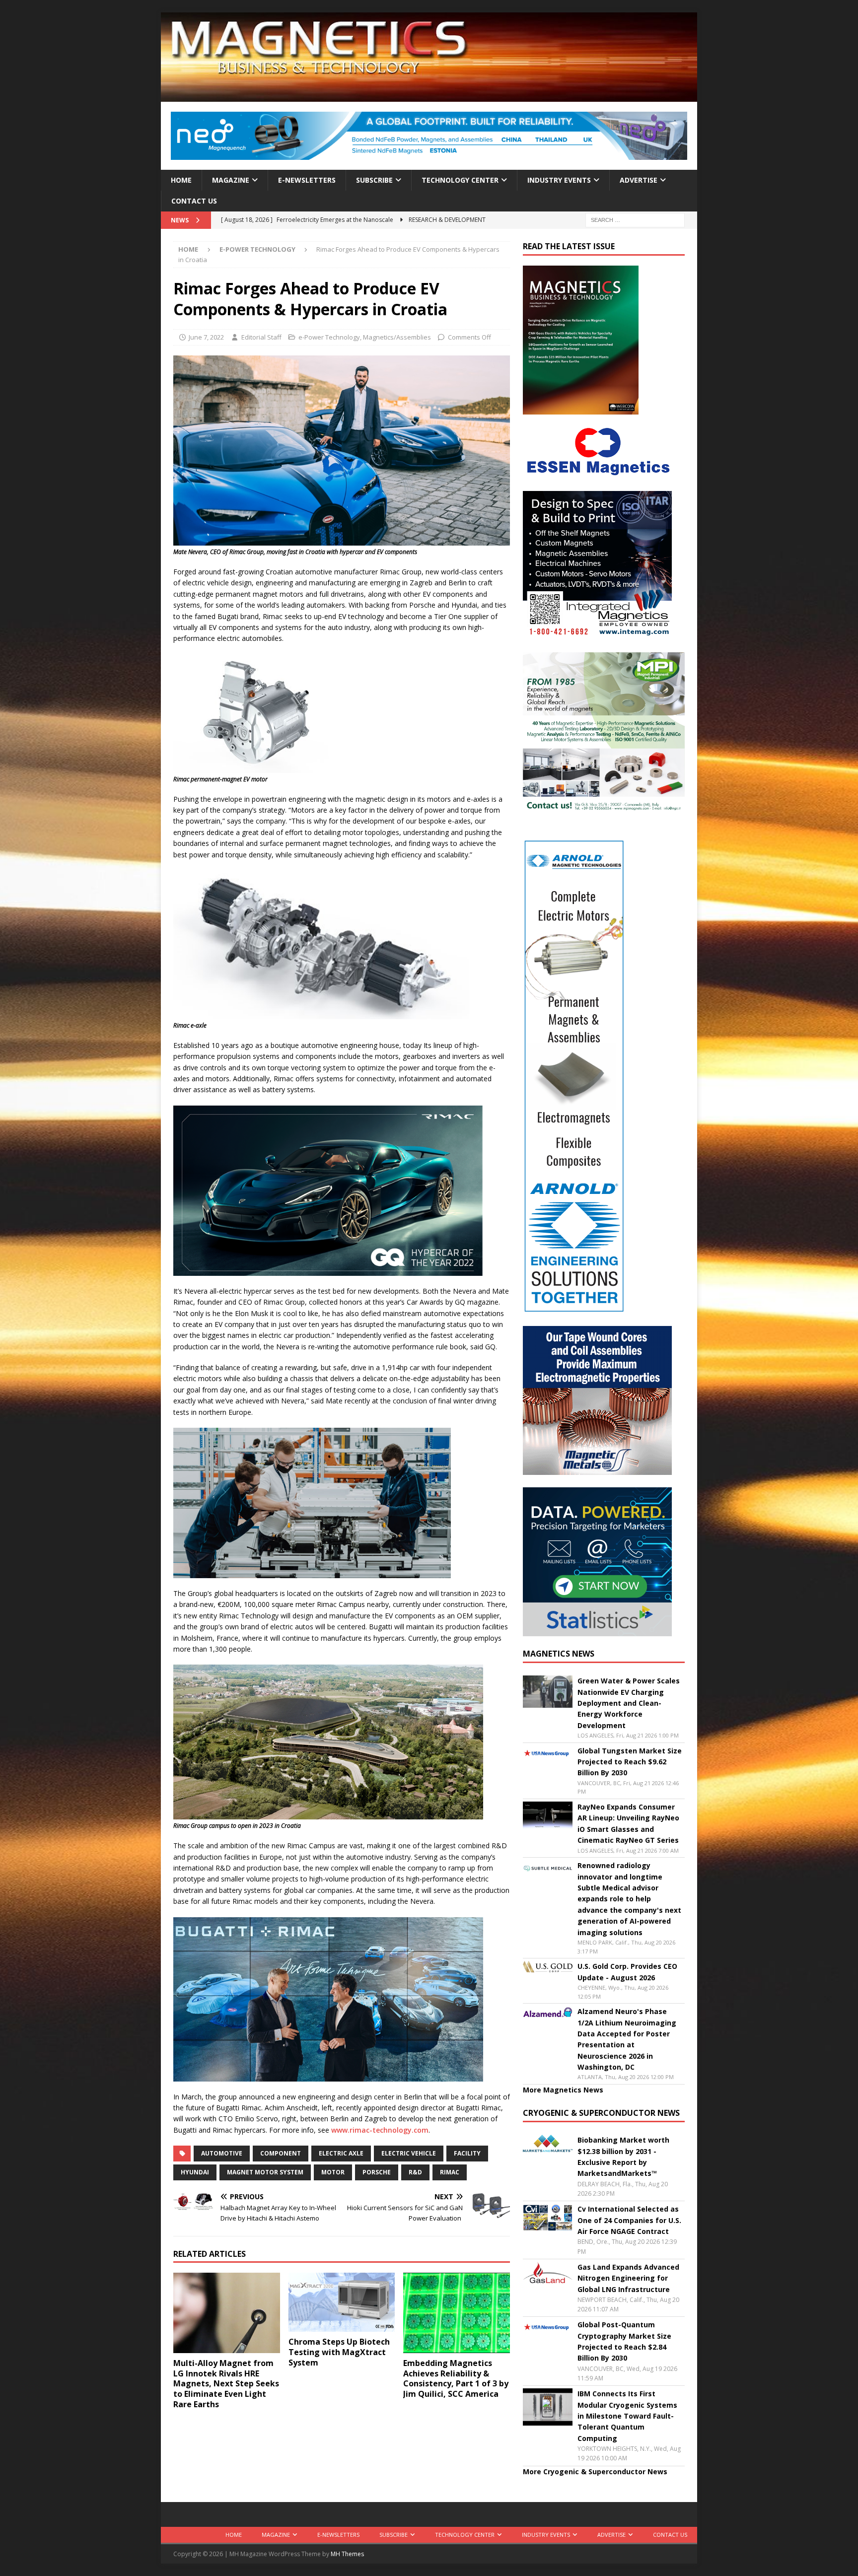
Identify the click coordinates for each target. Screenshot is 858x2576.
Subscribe (374, 180)
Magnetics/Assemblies (397, 337)
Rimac (450, 2172)
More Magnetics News (563, 2090)
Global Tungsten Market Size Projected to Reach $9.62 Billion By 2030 (630, 1762)
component (281, 2153)
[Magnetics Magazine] (429, 96)
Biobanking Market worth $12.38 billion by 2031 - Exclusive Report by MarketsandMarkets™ (623, 2157)
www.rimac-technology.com (380, 2130)
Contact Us (194, 201)
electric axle (341, 2153)
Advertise (639, 180)
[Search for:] (635, 220)
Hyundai (195, 2172)
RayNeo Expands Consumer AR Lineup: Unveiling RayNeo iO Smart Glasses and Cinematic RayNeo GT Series (628, 1823)
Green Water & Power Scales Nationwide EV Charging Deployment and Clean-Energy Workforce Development (629, 1703)
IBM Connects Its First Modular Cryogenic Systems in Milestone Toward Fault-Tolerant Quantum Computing (627, 2416)
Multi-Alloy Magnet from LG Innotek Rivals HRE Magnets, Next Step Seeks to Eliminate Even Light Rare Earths (226, 2384)
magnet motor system (265, 2172)
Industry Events (559, 180)
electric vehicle (409, 2153)
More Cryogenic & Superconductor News (595, 2472)
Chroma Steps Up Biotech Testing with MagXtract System (339, 2352)
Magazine (231, 180)
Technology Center (460, 180)
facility (467, 2153)
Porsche (377, 2172)
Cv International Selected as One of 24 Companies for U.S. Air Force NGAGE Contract (629, 2220)
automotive (222, 2153)
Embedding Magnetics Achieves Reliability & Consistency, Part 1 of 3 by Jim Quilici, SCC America (456, 2378)
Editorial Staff (261, 337)
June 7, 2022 (206, 337)
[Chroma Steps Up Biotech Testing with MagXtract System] (342, 2302)
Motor (333, 2172)
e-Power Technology (329, 337)
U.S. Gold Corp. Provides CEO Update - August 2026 (627, 1972)
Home (181, 180)
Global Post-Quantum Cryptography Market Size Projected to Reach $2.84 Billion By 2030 (624, 2341)
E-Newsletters (307, 180)
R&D (415, 2172)
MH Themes (347, 2554)
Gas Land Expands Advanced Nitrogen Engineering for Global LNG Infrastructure (628, 2278)
